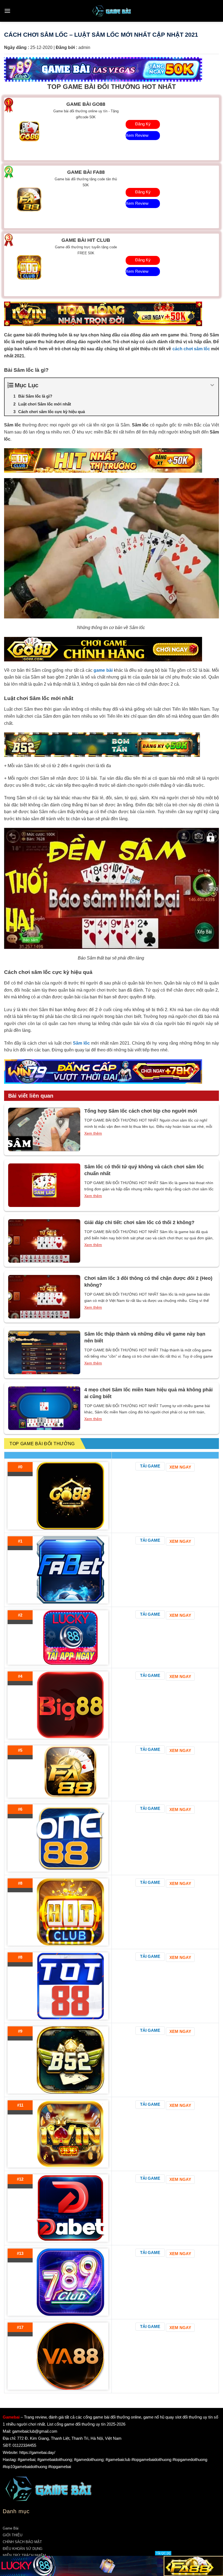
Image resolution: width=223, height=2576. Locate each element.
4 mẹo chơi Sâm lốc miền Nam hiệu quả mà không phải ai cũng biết (148, 1393)
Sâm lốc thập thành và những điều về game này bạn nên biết (145, 1337)
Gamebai (11, 2417)
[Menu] (7, 11)
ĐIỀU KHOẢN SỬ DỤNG (23, 2549)
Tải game (150, 1466)
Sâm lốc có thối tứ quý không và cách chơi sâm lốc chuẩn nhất (144, 1170)
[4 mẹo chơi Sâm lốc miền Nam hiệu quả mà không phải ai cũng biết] (44, 1408)
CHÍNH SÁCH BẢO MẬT (22, 2542)
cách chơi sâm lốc (191, 349)
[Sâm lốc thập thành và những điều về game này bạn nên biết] (44, 1352)
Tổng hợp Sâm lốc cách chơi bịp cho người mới (141, 1111)
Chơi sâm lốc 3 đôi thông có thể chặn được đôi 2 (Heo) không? (148, 1282)
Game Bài (11, 2528)
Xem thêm (93, 1133)
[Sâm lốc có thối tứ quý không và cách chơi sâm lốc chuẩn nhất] (44, 1185)
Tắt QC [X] (163, 2553)
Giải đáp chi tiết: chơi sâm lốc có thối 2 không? (139, 1222)
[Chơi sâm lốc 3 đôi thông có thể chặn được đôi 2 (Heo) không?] (44, 1297)
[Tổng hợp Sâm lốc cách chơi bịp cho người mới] (44, 1129)
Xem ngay (180, 1467)
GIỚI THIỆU (13, 2535)
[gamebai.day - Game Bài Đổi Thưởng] (112, 11)
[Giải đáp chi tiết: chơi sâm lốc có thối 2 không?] (44, 1241)
